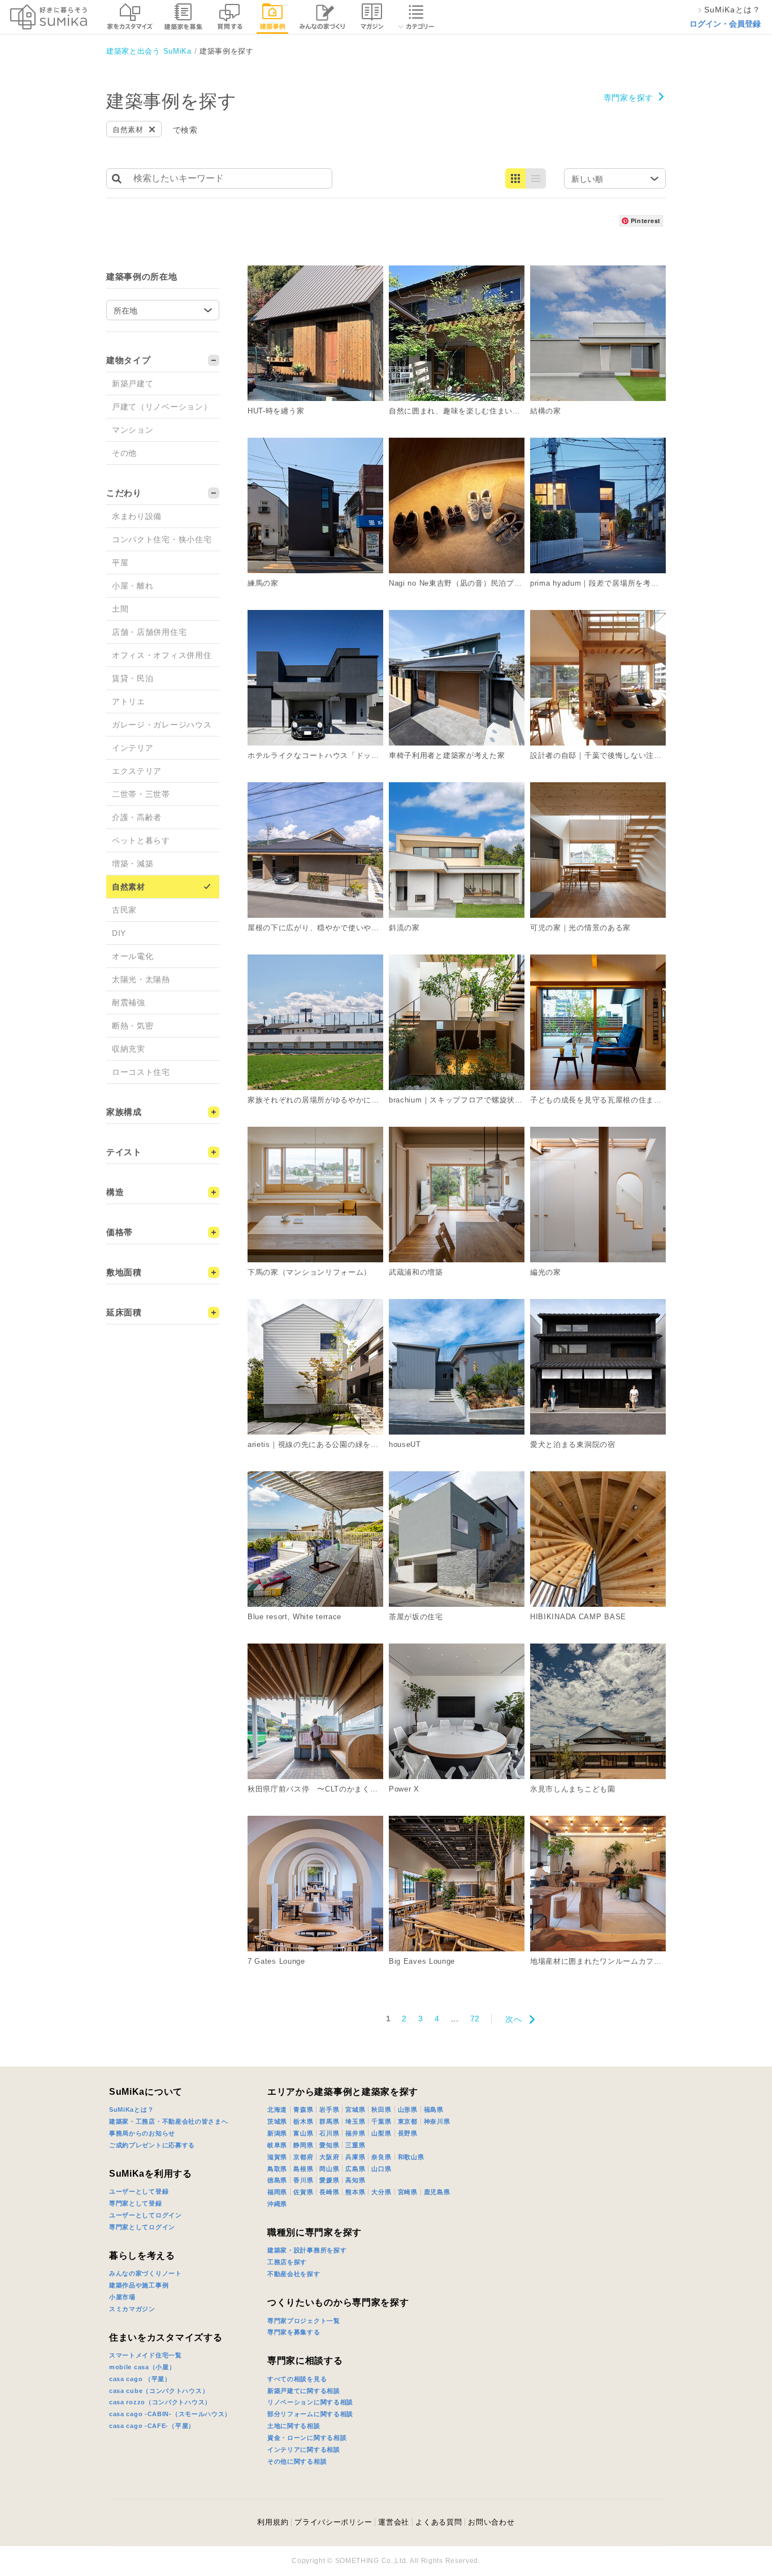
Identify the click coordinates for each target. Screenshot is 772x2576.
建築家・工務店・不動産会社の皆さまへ (169, 2121)
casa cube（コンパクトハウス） (159, 2391)
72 (475, 2019)
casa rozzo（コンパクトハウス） (160, 2402)
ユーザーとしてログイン (146, 2215)
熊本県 (355, 2192)
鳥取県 (277, 2169)
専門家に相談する (305, 2361)
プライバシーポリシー (333, 2522)
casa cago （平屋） (140, 2379)
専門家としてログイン (142, 2227)
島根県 (303, 2169)
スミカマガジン (132, 2309)
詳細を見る (389, 270)
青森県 (303, 2109)
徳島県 (277, 2180)
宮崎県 (408, 2192)
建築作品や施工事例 (139, 2285)
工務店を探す (287, 2262)
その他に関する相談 (297, 2461)
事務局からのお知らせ (142, 2133)
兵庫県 (355, 2157)
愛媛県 (329, 2180)
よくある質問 (439, 2522)
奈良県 (381, 2157)
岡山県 (329, 2169)
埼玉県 (355, 2121)
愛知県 (329, 2145)
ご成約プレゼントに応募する (152, 2145)
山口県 (381, 2169)
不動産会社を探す (294, 2274)
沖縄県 (277, 2204)
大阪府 (329, 2157)
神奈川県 (437, 2121)
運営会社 (394, 2522)
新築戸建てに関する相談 (304, 2391)
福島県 (434, 2109)
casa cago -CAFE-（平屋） (152, 2426)
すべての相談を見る (297, 2379)
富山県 (303, 2133)
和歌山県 (411, 2157)
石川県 (329, 2133)
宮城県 (355, 2109)
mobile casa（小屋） (142, 2367)
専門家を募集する (294, 2332)
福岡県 (277, 2192)
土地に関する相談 (294, 2426)
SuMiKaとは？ (131, 2109)
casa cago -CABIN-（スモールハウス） (170, 2414)
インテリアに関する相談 (304, 2449)
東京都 (408, 2121)
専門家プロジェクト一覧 (304, 2321)
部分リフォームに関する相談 (310, 2414)
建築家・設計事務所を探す (307, 2250)
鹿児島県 (437, 2192)
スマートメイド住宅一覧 (146, 2355)
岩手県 (329, 2109)
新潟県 (277, 2133)
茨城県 (277, 2121)
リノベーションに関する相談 (310, 2402)
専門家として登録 (136, 2203)
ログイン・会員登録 (725, 24)
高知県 (355, 2180)
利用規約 (273, 2522)
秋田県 (381, 2109)
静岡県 (303, 2145)
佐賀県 (303, 2192)
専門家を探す (628, 98)
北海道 (277, 2109)
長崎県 (329, 2192)
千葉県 (381, 2121)
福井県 (355, 2133)
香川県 (303, 2180)
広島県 (355, 2169)
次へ (513, 2019)
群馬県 (329, 2121)
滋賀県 (277, 2157)
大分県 (381, 2192)
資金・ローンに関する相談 (307, 2438)
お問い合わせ (491, 2522)
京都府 (303, 2157)
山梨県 (381, 2133)
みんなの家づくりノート (146, 2273)
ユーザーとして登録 (139, 2191)
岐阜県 (277, 2145)
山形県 (408, 2109)
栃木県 (303, 2121)
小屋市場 (122, 2297)
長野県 (408, 2133)
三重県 (355, 2145)
